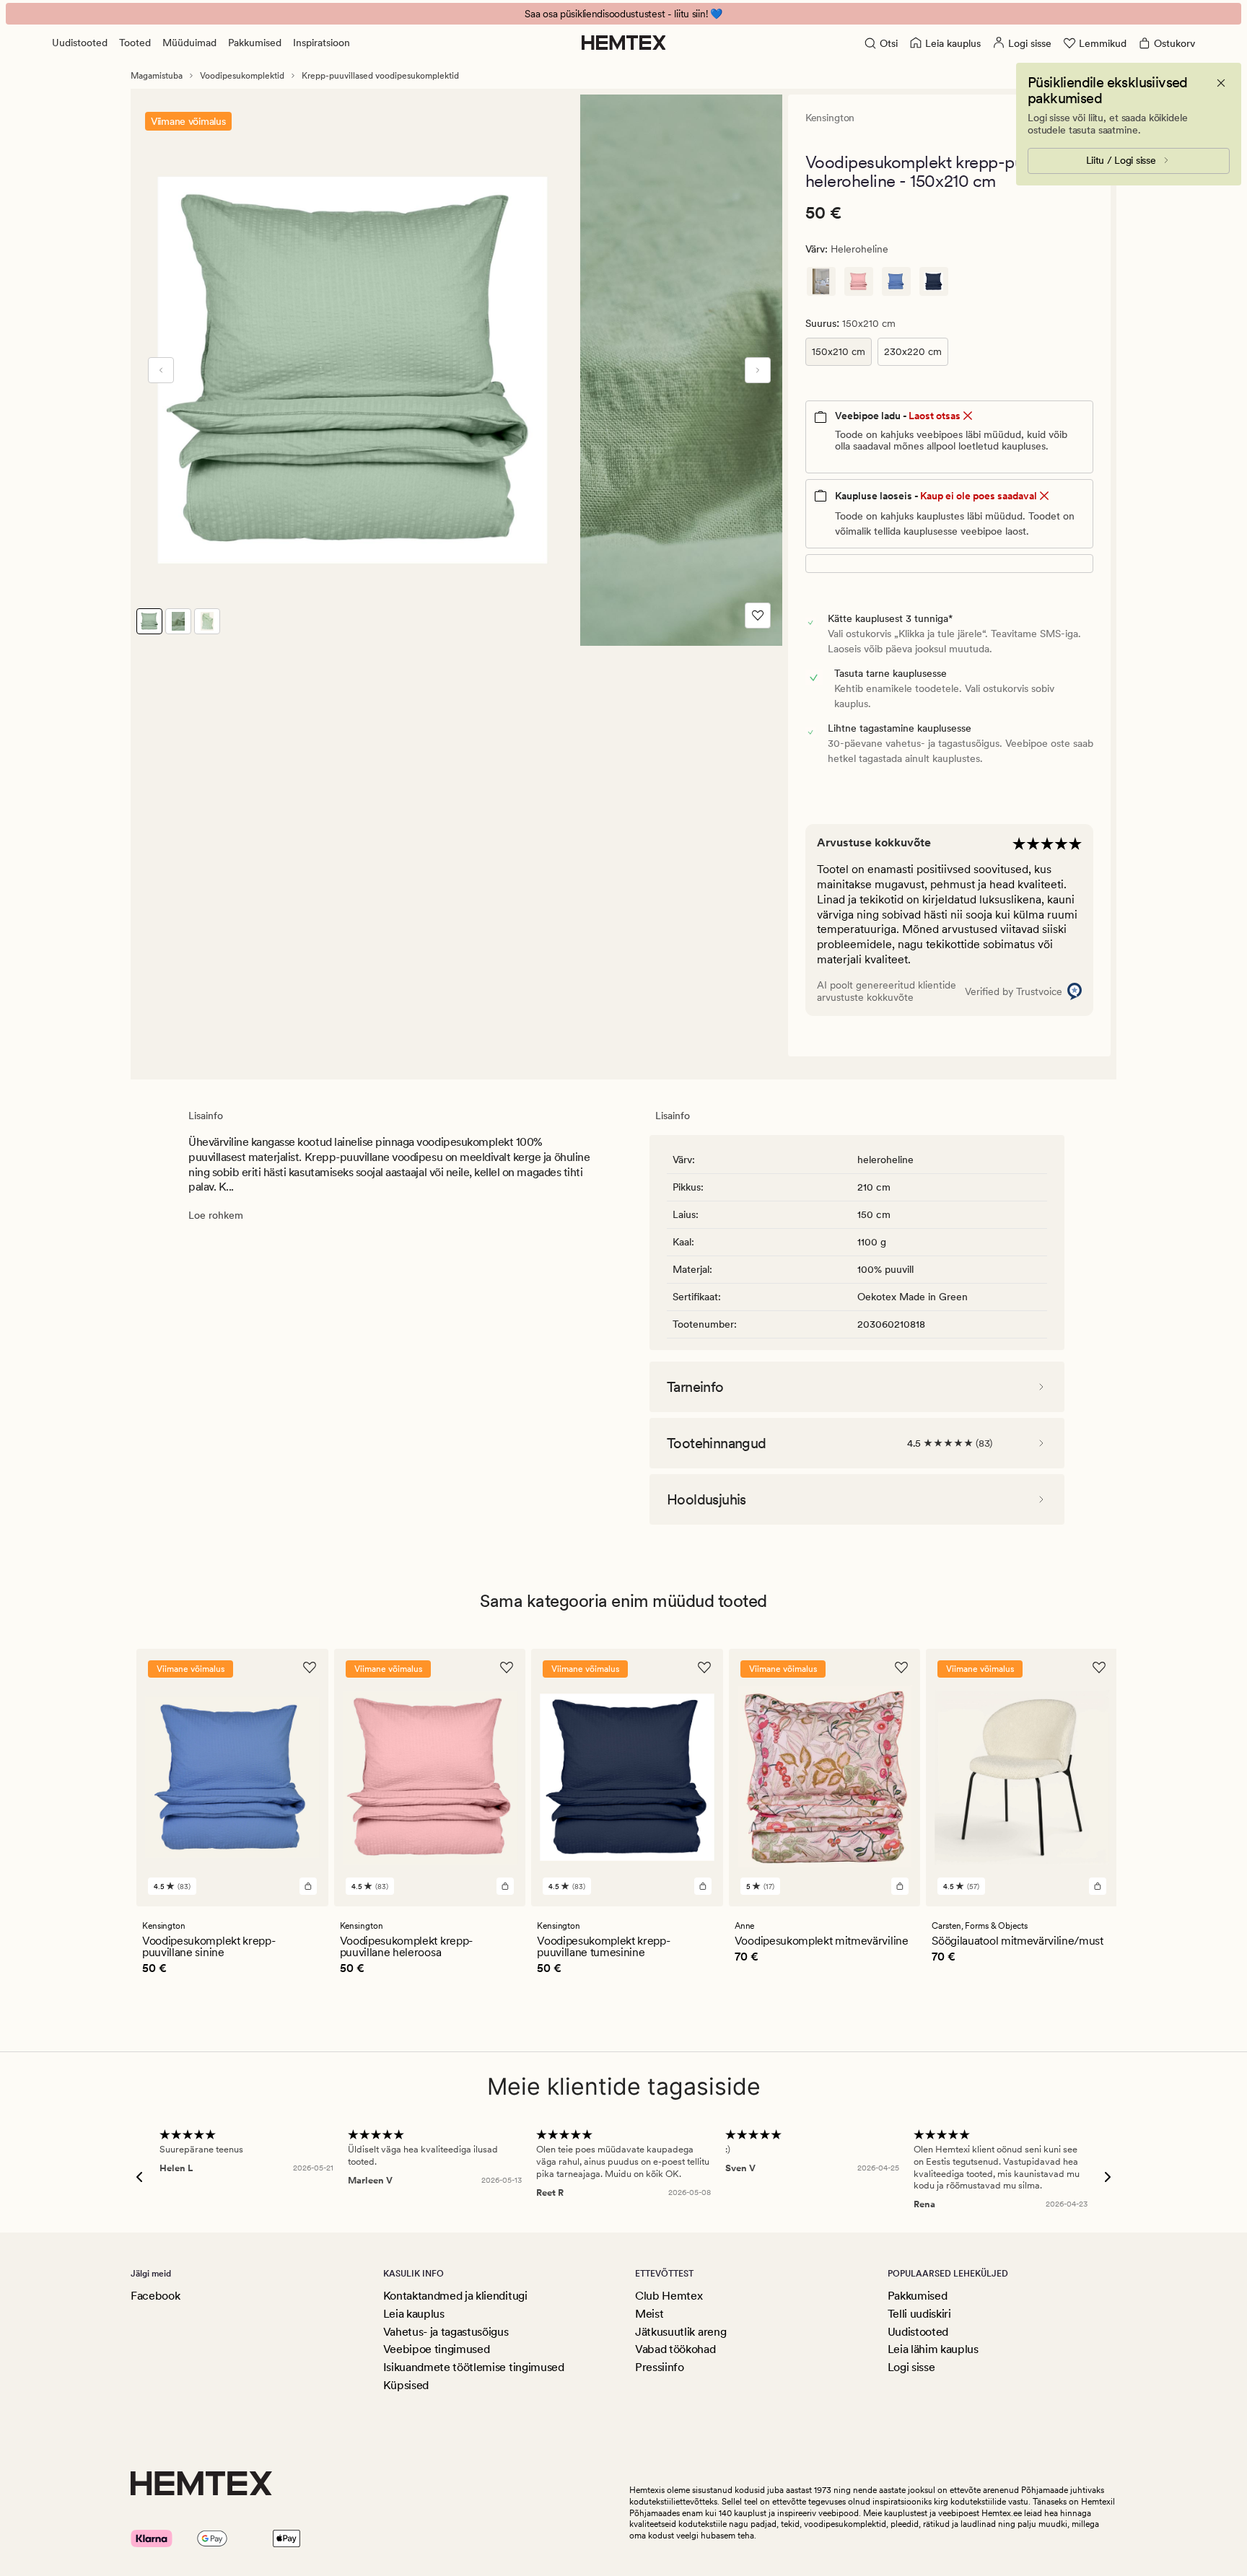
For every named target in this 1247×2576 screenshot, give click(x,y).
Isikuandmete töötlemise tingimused (474, 2367)
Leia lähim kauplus (933, 2349)
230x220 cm (913, 351)
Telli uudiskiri (919, 2314)
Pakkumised (255, 43)
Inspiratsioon (321, 43)
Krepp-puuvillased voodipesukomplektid (380, 76)
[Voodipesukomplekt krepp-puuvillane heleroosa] (859, 281)
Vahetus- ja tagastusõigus (446, 2332)
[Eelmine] (161, 370)
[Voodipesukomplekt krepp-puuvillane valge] (821, 281)
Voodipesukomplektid (242, 76)
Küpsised (406, 2385)
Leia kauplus (414, 2314)
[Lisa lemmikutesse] (758, 615)
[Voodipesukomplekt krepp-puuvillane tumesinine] (934, 281)
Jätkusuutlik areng (681, 2332)
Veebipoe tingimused (437, 2349)
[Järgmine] (758, 370)
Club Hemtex (669, 2296)
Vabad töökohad (675, 2349)
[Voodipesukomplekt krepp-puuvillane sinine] (896, 281)
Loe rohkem (216, 1215)
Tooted (135, 43)
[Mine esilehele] (624, 43)
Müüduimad (189, 43)
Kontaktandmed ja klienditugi (455, 2296)
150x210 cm (839, 351)
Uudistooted (80, 43)
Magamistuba (157, 76)
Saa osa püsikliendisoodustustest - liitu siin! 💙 (623, 14)
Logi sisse (911, 2367)
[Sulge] (1221, 83)
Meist (649, 2314)
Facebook (155, 2296)
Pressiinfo (660, 2367)
